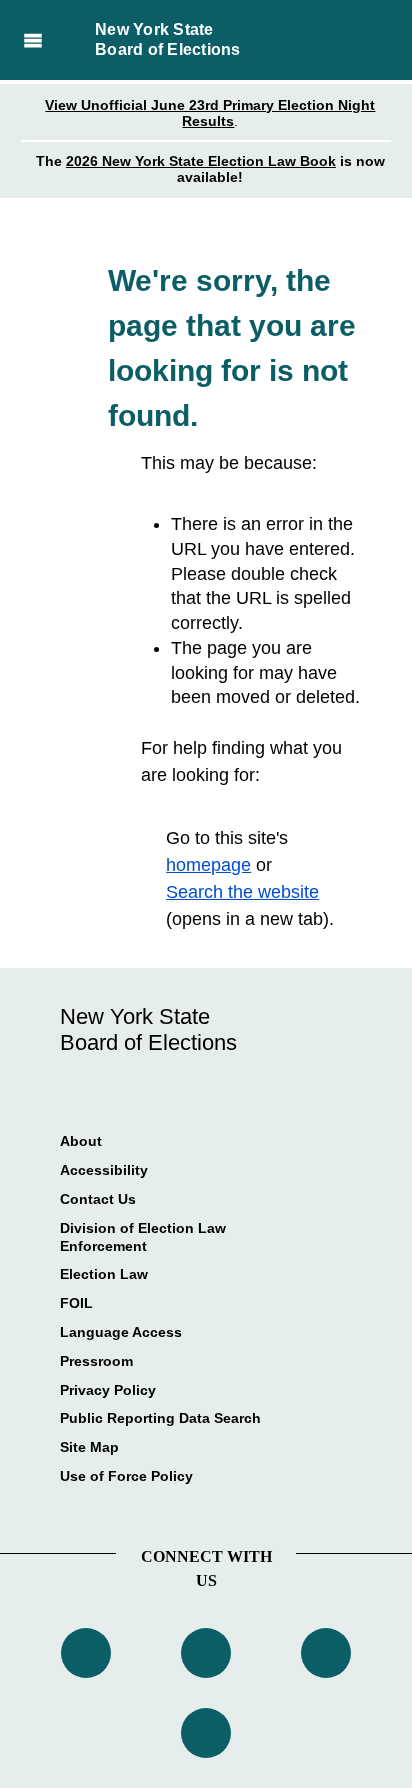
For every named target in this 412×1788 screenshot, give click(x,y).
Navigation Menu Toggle (32, 40)
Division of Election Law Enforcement (143, 1237)
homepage (208, 865)
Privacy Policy (108, 1390)
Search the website (242, 892)
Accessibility (104, 1170)
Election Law (104, 1274)
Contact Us (98, 1199)
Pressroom (96, 1361)
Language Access (121, 1332)
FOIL (76, 1303)
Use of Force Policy (126, 1476)
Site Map (89, 1447)
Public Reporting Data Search (160, 1418)
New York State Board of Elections (168, 39)
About (81, 1141)
